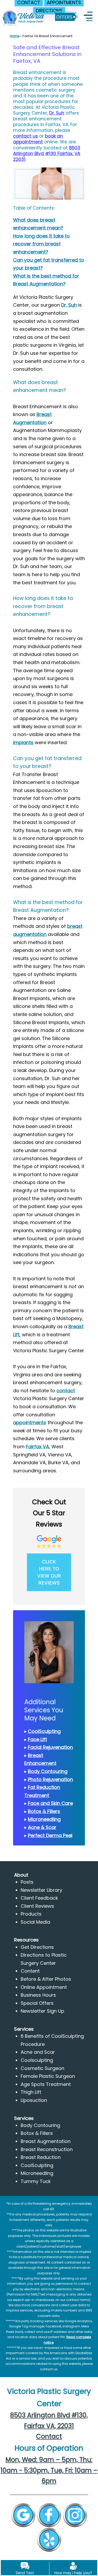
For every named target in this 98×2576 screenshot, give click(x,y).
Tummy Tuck (36, 2181)
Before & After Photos (46, 1979)
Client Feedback (39, 1898)
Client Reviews (37, 1906)
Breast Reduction (41, 2157)
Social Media (35, 1922)
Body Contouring (48, 1771)
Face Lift (38, 1739)
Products (31, 1914)
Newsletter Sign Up (42, 2011)
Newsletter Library (41, 1890)
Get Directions (37, 1947)
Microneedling (44, 1819)
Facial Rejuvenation (50, 1747)
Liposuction (34, 2100)
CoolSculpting (44, 1731)
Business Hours (38, 1995)
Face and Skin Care (50, 1803)
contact (66, 1391)
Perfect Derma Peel (50, 1835)
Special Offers (37, 2003)
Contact (49, 2436)
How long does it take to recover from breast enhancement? (41, 244)
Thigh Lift (31, 2092)
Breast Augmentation (46, 2141)
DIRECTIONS (49, 11)
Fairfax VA (38, 1447)
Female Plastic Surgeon (48, 2076)
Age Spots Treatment (46, 2084)
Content (30, 1971)
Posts (27, 1882)
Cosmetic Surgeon (42, 2068)
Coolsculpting (37, 2060)
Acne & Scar (42, 1827)
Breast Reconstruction (47, 2149)
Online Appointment (44, 1987)
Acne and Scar (38, 2052)
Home (15, 36)
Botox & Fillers (44, 1811)
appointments (30, 1422)
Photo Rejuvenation (50, 1779)
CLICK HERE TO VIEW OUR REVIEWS (49, 1572)
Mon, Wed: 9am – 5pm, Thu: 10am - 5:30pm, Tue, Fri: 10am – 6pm (49, 2470)
